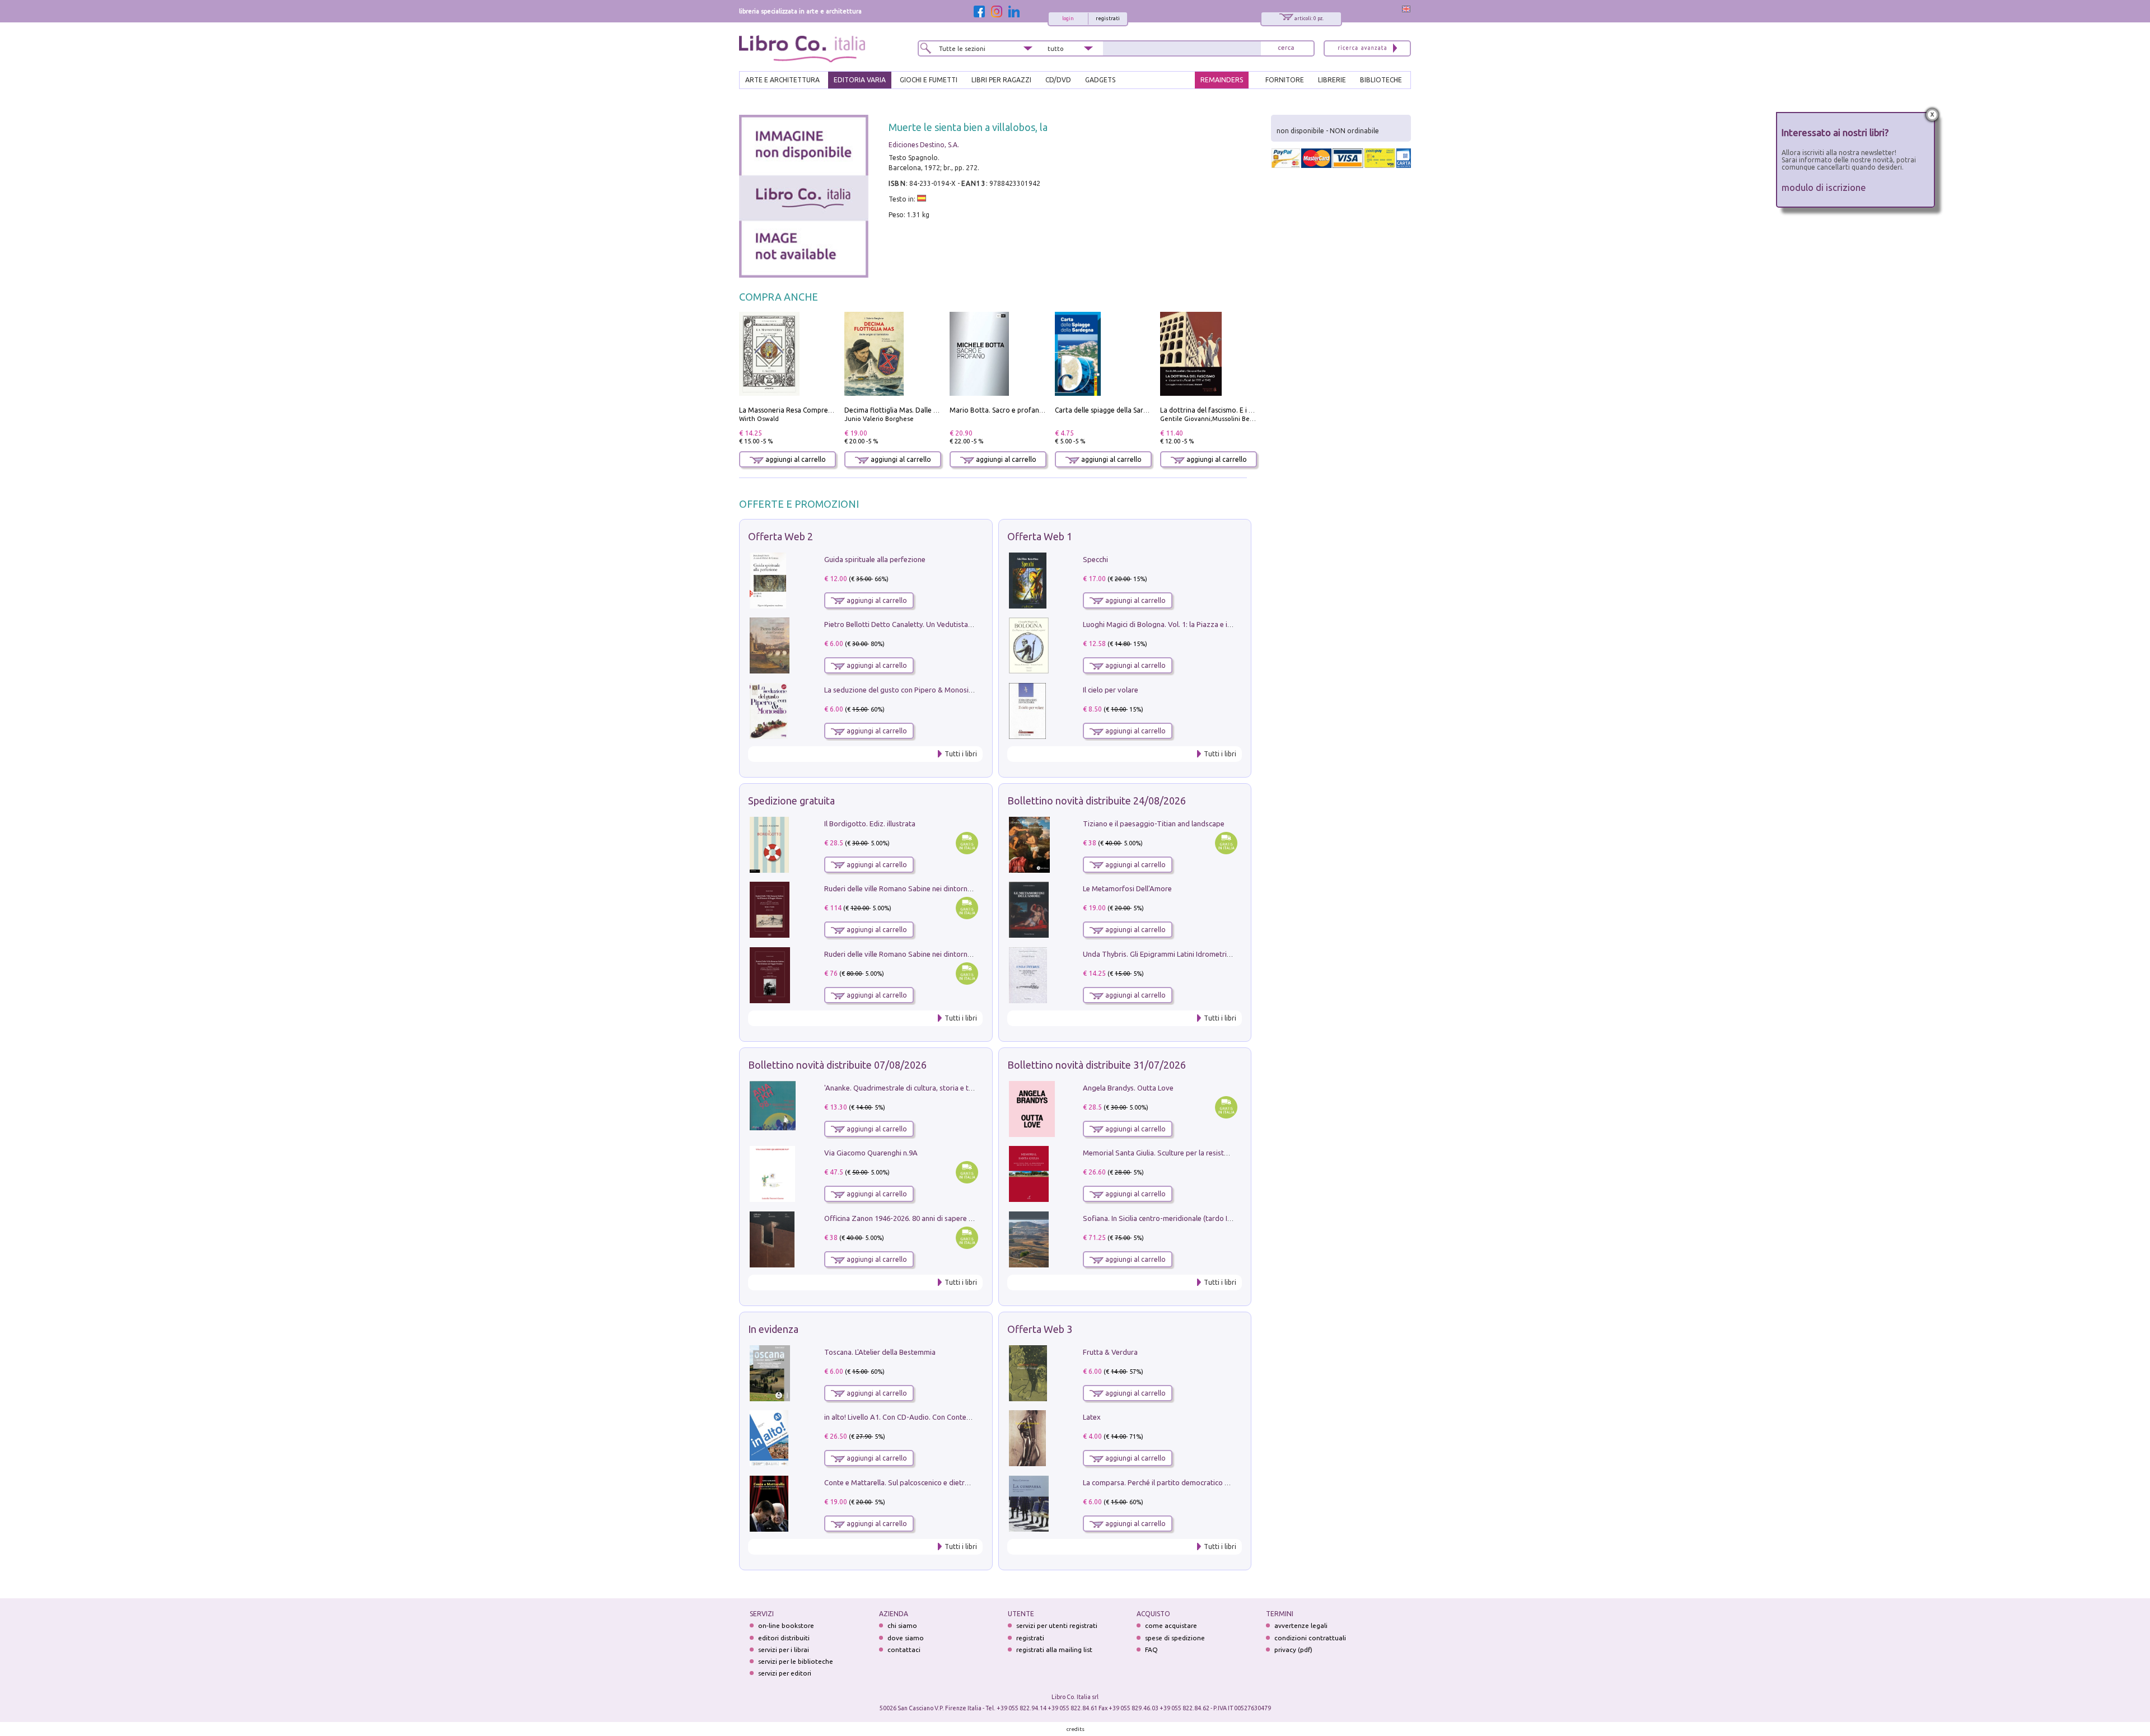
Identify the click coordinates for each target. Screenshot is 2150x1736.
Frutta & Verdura (1110, 1352)
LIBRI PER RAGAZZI (1001, 80)
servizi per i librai (784, 1650)
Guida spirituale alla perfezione (875, 559)
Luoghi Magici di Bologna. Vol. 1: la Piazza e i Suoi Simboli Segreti (1189, 624)
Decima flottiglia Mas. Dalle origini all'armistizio (920, 410)
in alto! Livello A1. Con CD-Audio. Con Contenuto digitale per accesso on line (948, 1417)
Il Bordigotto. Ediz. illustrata (870, 823)
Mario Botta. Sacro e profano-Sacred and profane (1029, 410)
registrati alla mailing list (1054, 1650)
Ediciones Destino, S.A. (924, 145)
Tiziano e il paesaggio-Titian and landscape (1154, 823)
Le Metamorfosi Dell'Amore (1127, 888)
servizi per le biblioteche (796, 1661)
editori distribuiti (784, 1638)
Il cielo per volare (1111, 690)
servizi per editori (785, 1673)
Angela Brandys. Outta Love (1128, 1088)
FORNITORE (1285, 80)
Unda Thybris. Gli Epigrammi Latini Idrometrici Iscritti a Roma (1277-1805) (1202, 954)
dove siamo (906, 1638)
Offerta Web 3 (1040, 1329)
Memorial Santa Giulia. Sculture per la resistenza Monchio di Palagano (1196, 1153)
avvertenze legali (1301, 1625)
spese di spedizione (1175, 1638)
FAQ (1151, 1650)
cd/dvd (1058, 80)
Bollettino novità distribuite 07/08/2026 (837, 1065)
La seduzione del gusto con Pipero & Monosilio (900, 690)
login (1068, 18)
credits (1076, 1729)
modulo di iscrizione (1824, 187)
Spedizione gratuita (791, 801)
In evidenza (773, 1329)
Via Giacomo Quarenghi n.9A (871, 1153)
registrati (1108, 18)
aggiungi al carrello (795, 459)
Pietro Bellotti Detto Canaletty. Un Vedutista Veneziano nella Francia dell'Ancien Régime (966, 624)
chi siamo (902, 1625)
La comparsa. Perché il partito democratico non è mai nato (1178, 1482)
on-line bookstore (786, 1625)
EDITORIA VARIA (860, 80)
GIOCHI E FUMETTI (929, 80)
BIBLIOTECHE (1381, 80)
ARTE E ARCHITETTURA (782, 80)
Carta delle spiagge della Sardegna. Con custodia (1131, 410)
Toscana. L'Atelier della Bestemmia (880, 1352)
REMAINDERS (1222, 80)
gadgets (1100, 80)
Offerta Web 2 (780, 536)
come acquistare (1171, 1625)
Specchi (1095, 559)
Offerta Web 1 (1040, 536)
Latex (1092, 1417)
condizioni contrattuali (1310, 1638)
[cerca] (1286, 48)
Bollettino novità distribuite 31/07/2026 (1097, 1065)
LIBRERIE (1332, 80)
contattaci (904, 1650)
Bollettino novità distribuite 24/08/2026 (1097, 801)
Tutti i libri (961, 754)
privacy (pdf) (1293, 1650)
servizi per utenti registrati (1057, 1625)
